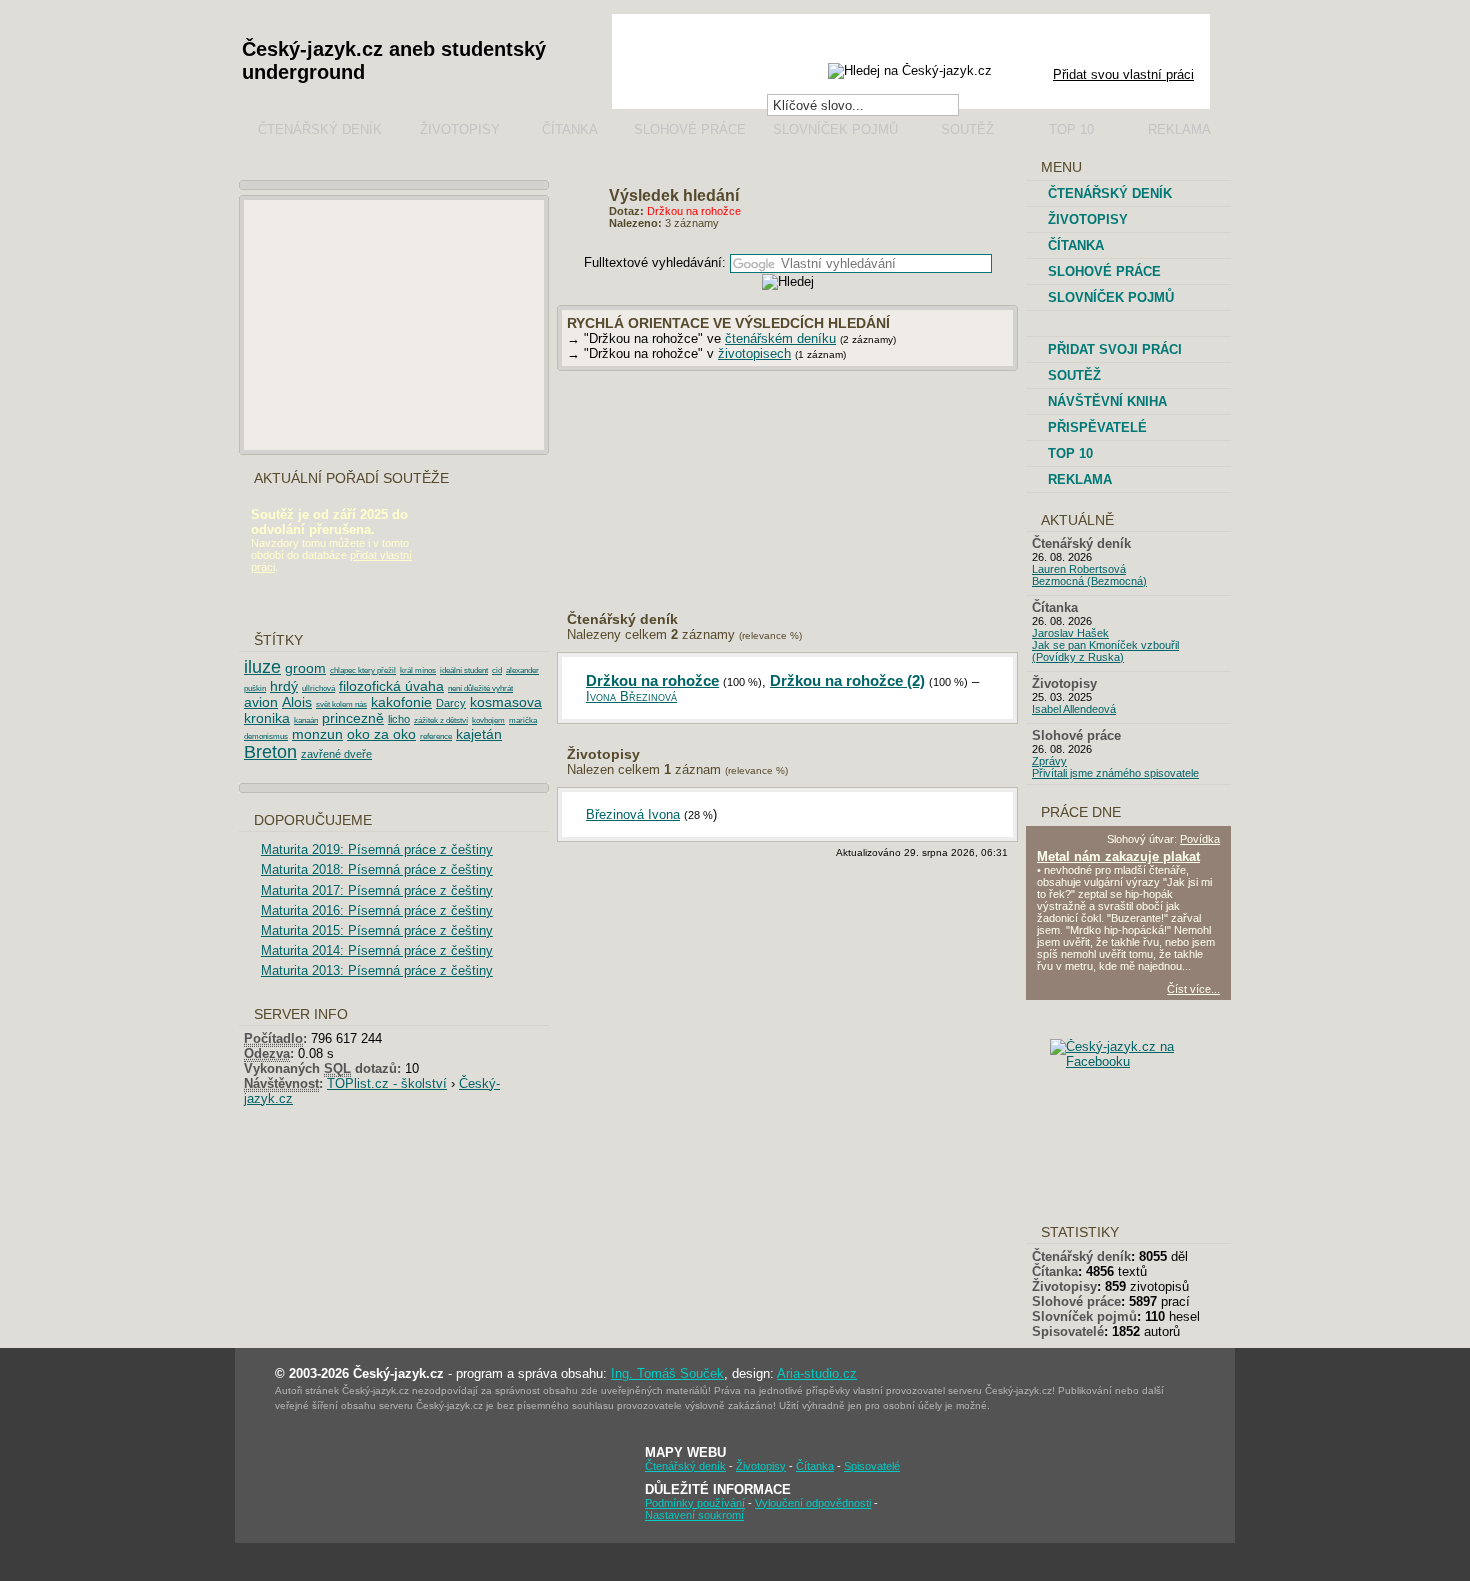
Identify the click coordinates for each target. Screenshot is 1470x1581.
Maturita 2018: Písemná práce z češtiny (377, 869)
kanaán (306, 720)
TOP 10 (1070, 453)
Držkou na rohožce (652, 680)
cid (497, 670)
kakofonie (401, 702)
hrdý (284, 686)
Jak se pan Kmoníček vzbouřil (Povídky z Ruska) (1105, 651)
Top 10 (1071, 129)
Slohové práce (690, 129)
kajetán (479, 734)
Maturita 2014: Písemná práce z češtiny (377, 950)
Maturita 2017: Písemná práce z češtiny (377, 890)
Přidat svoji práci (1115, 349)
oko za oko (381, 734)
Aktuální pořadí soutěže (351, 478)
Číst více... (1193, 989)
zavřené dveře (336, 754)
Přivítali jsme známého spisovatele (1115, 773)
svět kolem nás (341, 704)
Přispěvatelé (1097, 427)
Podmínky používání (695, 1503)
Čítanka (570, 129)
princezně (353, 718)
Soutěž (967, 129)
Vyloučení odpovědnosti (813, 1503)
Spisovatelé (1068, 1331)
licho (399, 719)
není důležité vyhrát (480, 688)
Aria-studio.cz (817, 1373)
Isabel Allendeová (1074, 709)
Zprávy (1049, 761)
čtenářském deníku (780, 338)
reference (436, 736)
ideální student (464, 670)
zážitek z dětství (441, 720)
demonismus (266, 736)
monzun (317, 734)
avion (261, 702)
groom (305, 668)
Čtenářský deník (320, 129)
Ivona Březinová (631, 696)
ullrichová (318, 688)
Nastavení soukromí (694, 1515)
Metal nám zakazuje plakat (1118, 856)
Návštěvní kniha (1107, 401)
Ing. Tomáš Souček (667, 1373)
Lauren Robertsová (1079, 569)
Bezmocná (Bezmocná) (1089, 581)
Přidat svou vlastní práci (1123, 74)
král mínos (418, 670)
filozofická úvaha (391, 686)
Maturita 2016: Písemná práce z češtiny (377, 910)
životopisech (754, 353)
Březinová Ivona (633, 814)
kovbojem (488, 720)
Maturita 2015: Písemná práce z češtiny (377, 930)
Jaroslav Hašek (1070, 633)
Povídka (1200, 839)
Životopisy (460, 129)
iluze (262, 667)
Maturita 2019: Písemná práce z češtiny (377, 849)
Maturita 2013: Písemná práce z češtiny (377, 970)
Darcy (451, 703)
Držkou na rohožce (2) (847, 680)
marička (523, 720)
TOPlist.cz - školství (387, 1083)
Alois (297, 702)
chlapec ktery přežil (363, 670)
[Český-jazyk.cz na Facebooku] (1145, 1061)
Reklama (1179, 129)
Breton (270, 752)
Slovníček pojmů (835, 129)
